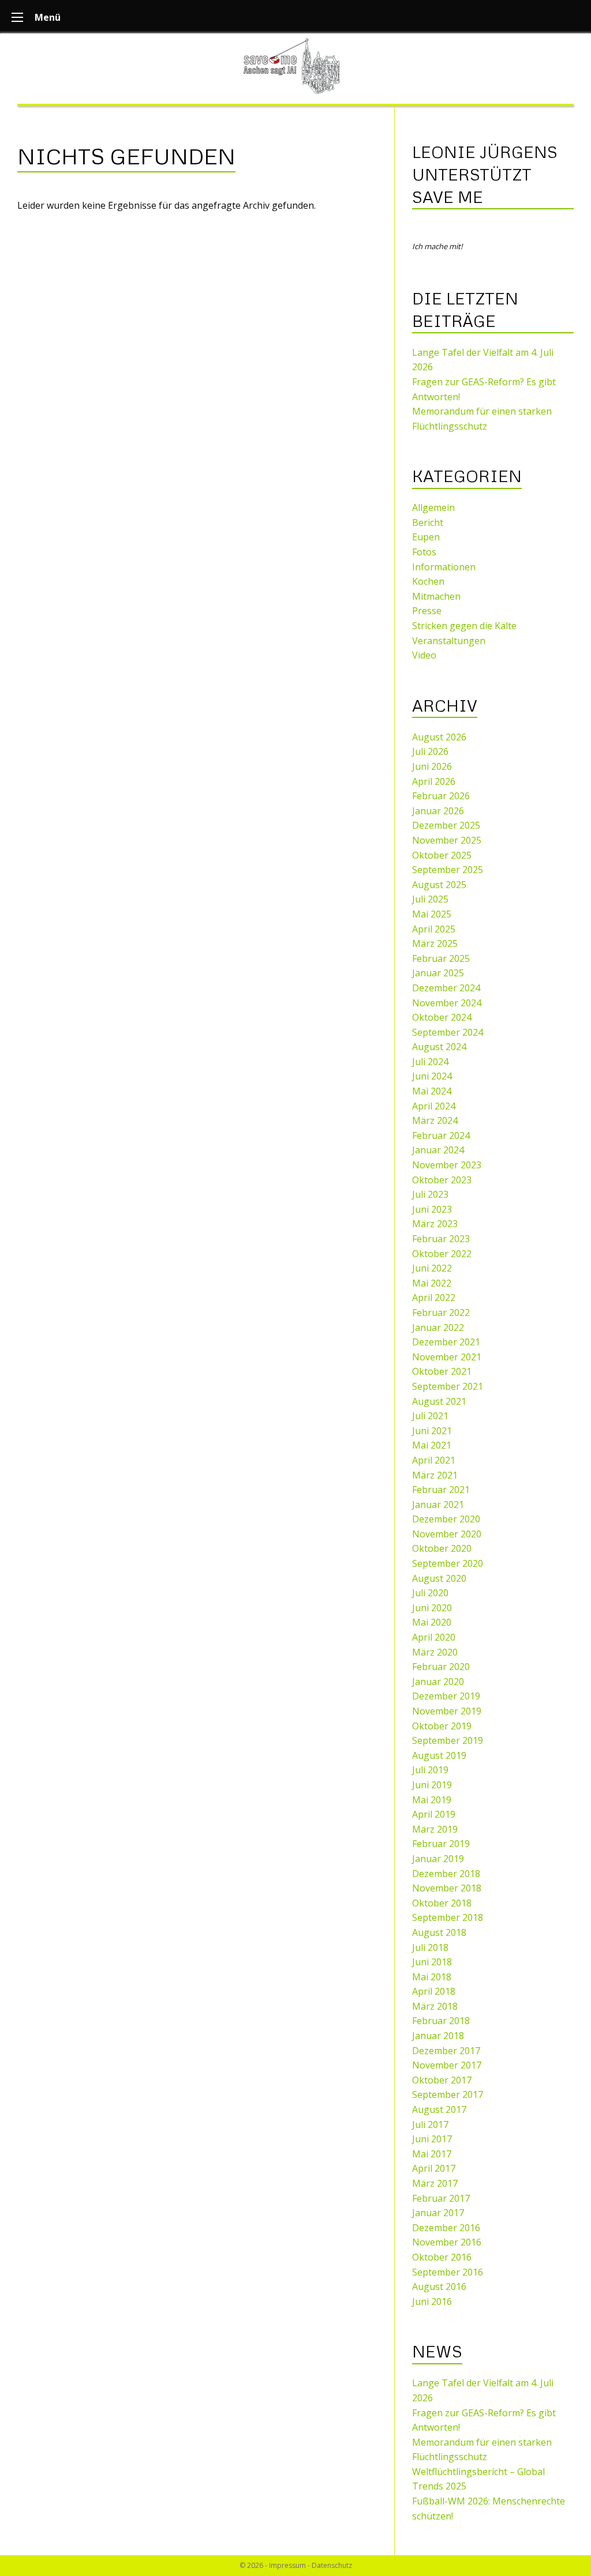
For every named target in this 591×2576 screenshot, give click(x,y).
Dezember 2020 (446, 1519)
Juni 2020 (432, 1608)
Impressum (287, 2565)
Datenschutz (332, 2565)
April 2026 (434, 781)
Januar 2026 (438, 811)
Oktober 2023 (442, 1180)
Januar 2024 (438, 1150)
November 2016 (447, 2242)
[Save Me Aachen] (295, 66)
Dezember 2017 (446, 2051)
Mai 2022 (432, 1283)
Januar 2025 (438, 973)
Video (424, 655)
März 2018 (435, 2006)
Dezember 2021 (446, 1342)
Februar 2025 (441, 958)
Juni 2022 (432, 1268)
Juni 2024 (432, 1076)
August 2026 (439, 737)
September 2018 (448, 1917)
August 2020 (439, 1578)
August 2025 (439, 885)
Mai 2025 (432, 914)
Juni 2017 (432, 2139)
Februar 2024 (441, 1135)
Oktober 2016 (442, 2257)
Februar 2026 (441, 796)
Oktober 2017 (442, 2080)
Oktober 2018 (442, 1903)
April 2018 (434, 1991)
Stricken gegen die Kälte (464, 626)
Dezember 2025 (446, 825)
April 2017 (434, 2168)
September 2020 (448, 1563)
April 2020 (434, 1637)
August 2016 (439, 2287)
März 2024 (435, 1120)
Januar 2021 (438, 1505)
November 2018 (447, 1888)
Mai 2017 (432, 2154)
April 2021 (434, 1460)
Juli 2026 (430, 751)
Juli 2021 (430, 1416)
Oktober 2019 (442, 1726)
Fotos (424, 552)
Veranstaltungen (449, 641)
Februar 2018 (441, 2021)
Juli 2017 (430, 2124)
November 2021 (447, 1357)
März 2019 (435, 1829)
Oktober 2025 (442, 855)
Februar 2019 (441, 1844)
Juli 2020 (430, 1593)
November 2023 (447, 1165)
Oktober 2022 (442, 1254)
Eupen (426, 537)
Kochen (428, 581)
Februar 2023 (441, 1239)
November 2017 (447, 2065)
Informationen (444, 567)
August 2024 (439, 1047)
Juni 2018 (432, 1962)
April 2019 (434, 1814)
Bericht (428, 522)
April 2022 (434, 1298)
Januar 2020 (438, 1682)
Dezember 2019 (446, 1696)
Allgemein (433, 507)
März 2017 (435, 2183)
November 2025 (447, 840)
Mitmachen (436, 596)
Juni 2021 (432, 1431)
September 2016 (448, 2272)
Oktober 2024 (442, 1017)
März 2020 (435, 1652)
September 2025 (448, 870)
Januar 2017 (438, 2213)
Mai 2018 (432, 1977)
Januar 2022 (438, 1328)
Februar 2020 (441, 1667)
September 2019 (448, 1740)
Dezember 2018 (446, 1874)
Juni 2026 (432, 766)
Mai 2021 (432, 1445)
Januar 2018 (438, 2036)
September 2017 (448, 2094)
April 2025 (434, 929)
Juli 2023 (430, 1194)
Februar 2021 (441, 1490)
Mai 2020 (432, 1622)
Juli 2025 (430, 899)
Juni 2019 (432, 1785)
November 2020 (447, 1534)
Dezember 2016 (446, 2228)
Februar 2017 (441, 2198)
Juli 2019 (430, 1770)
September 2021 (448, 1386)
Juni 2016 (432, 2302)
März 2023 (435, 1224)
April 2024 (434, 1106)
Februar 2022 (441, 1313)
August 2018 (439, 1932)
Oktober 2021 (442, 1371)
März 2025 (435, 943)
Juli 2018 (430, 1947)
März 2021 (435, 1475)
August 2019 (439, 1755)
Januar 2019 (438, 1859)
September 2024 (448, 1032)
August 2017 (439, 2109)
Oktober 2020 (442, 1548)
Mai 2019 (432, 1800)
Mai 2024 (432, 1091)
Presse (427, 611)
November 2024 (447, 1003)
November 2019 (447, 1711)
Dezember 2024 (446, 988)
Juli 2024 (430, 1062)
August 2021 (439, 1401)
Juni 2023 (432, 1209)
